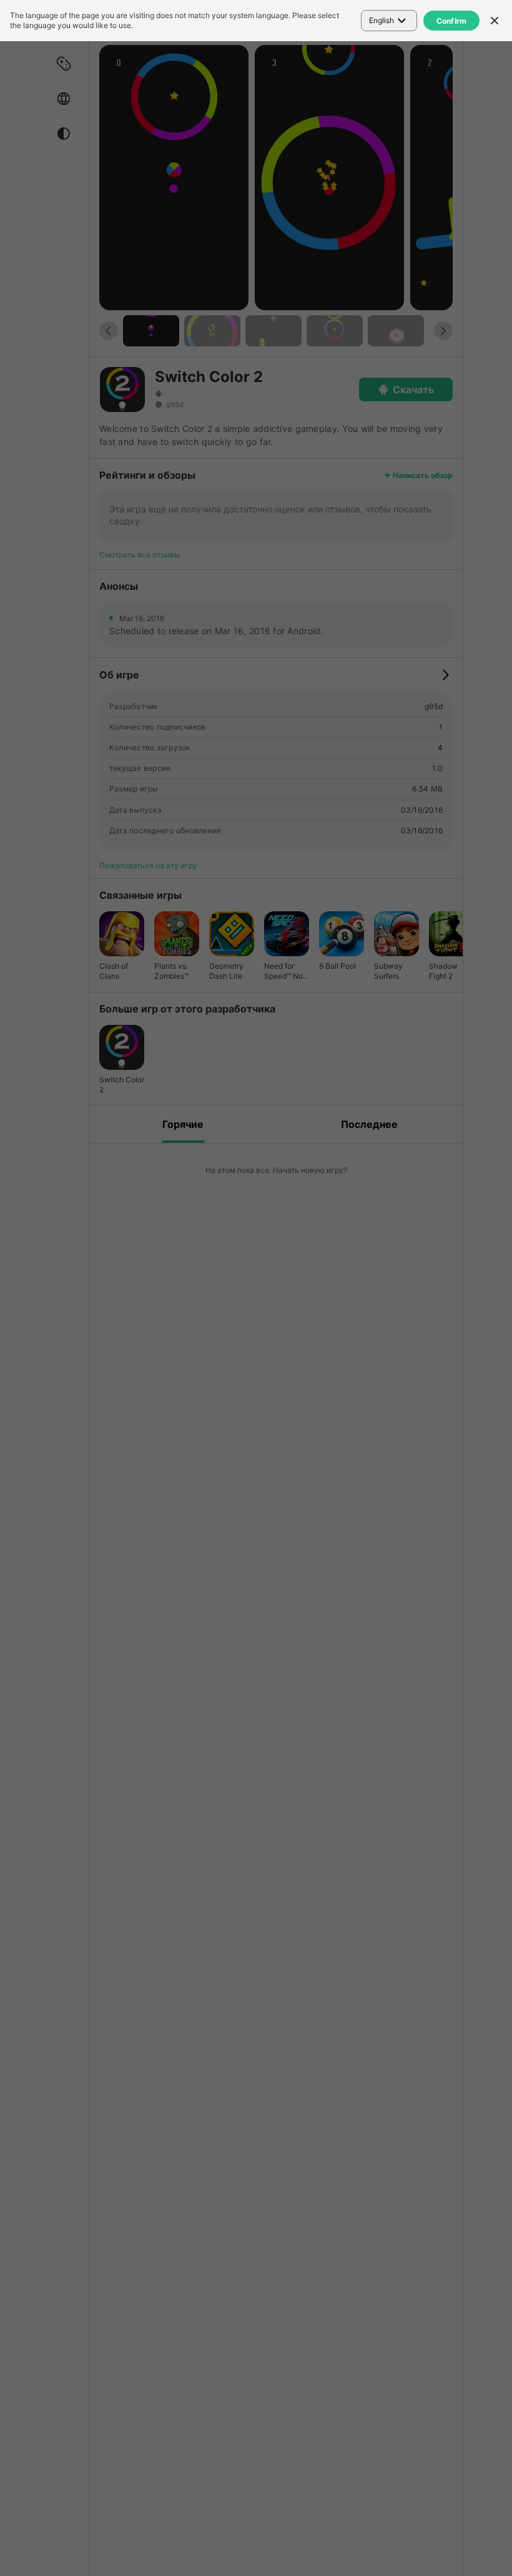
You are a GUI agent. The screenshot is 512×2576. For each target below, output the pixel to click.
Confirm (452, 21)
